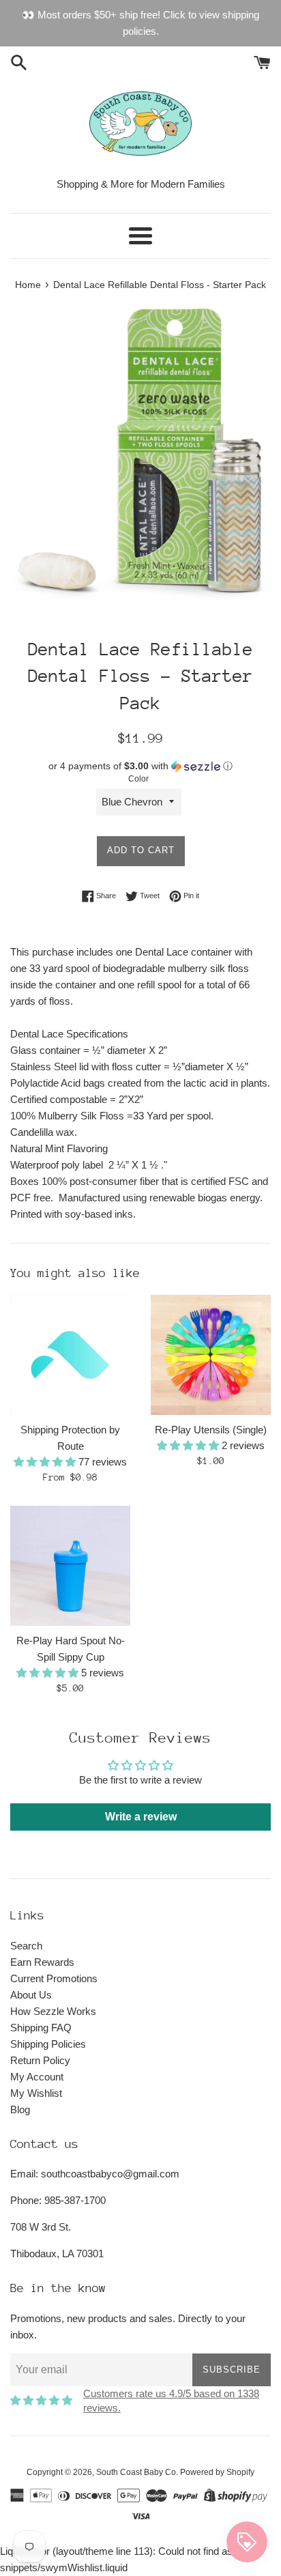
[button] (140, 766)
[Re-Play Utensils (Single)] (211, 1355)
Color (138, 779)
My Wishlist (36, 2093)
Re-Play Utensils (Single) (211, 1430)
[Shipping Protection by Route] (70, 1355)
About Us (31, 1995)
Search (26, 1946)
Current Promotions (54, 1978)
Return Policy (40, 2060)
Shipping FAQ (41, 2028)
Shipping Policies (48, 2044)
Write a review (141, 1817)
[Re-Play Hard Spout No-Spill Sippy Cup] (70, 1566)
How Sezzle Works (53, 2011)
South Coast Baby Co (136, 2472)
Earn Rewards (42, 1962)
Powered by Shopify (217, 2472)
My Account (37, 2077)
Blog (20, 2109)
